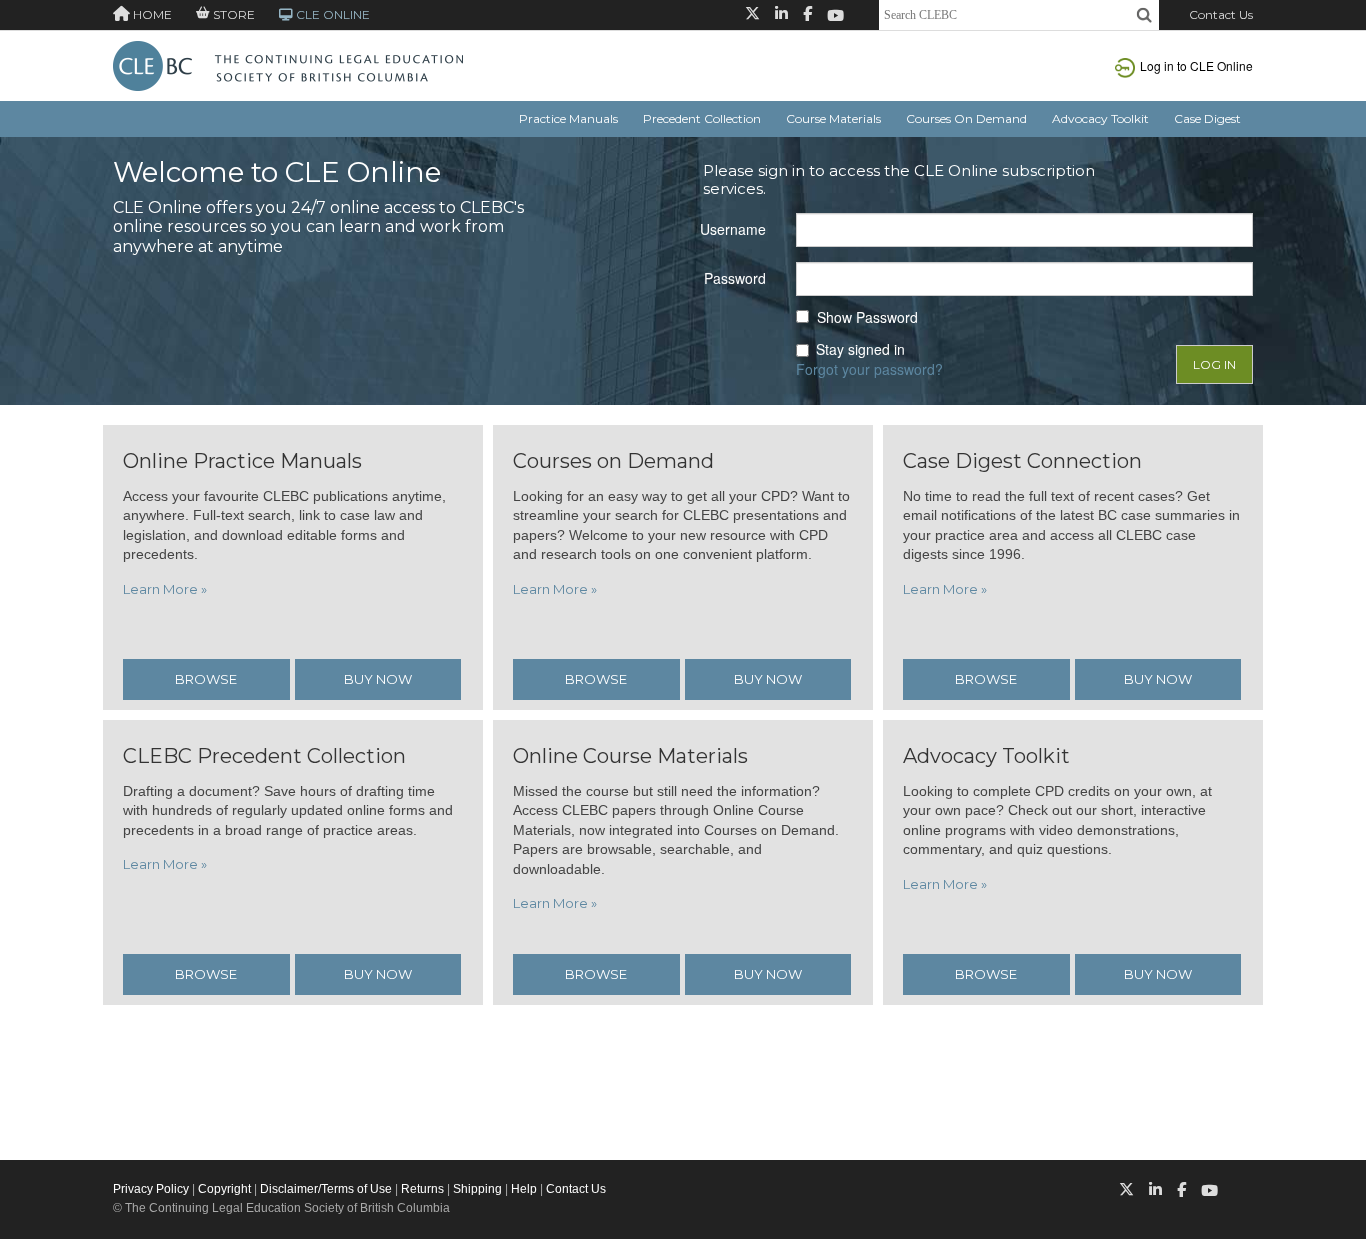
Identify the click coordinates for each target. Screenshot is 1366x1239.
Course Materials (833, 118)
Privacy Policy (151, 1189)
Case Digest (1207, 118)
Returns (422, 1189)
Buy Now (378, 679)
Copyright (224, 1189)
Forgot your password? (869, 369)
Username (733, 229)
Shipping (477, 1189)
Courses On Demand (966, 118)
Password (735, 278)
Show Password (867, 317)
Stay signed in (860, 349)
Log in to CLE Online (1196, 65)
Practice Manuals (568, 118)
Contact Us (1221, 14)
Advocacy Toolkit (1100, 118)
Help (524, 1189)
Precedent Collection (702, 118)
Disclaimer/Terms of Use (326, 1189)
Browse (206, 679)
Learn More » (165, 589)
